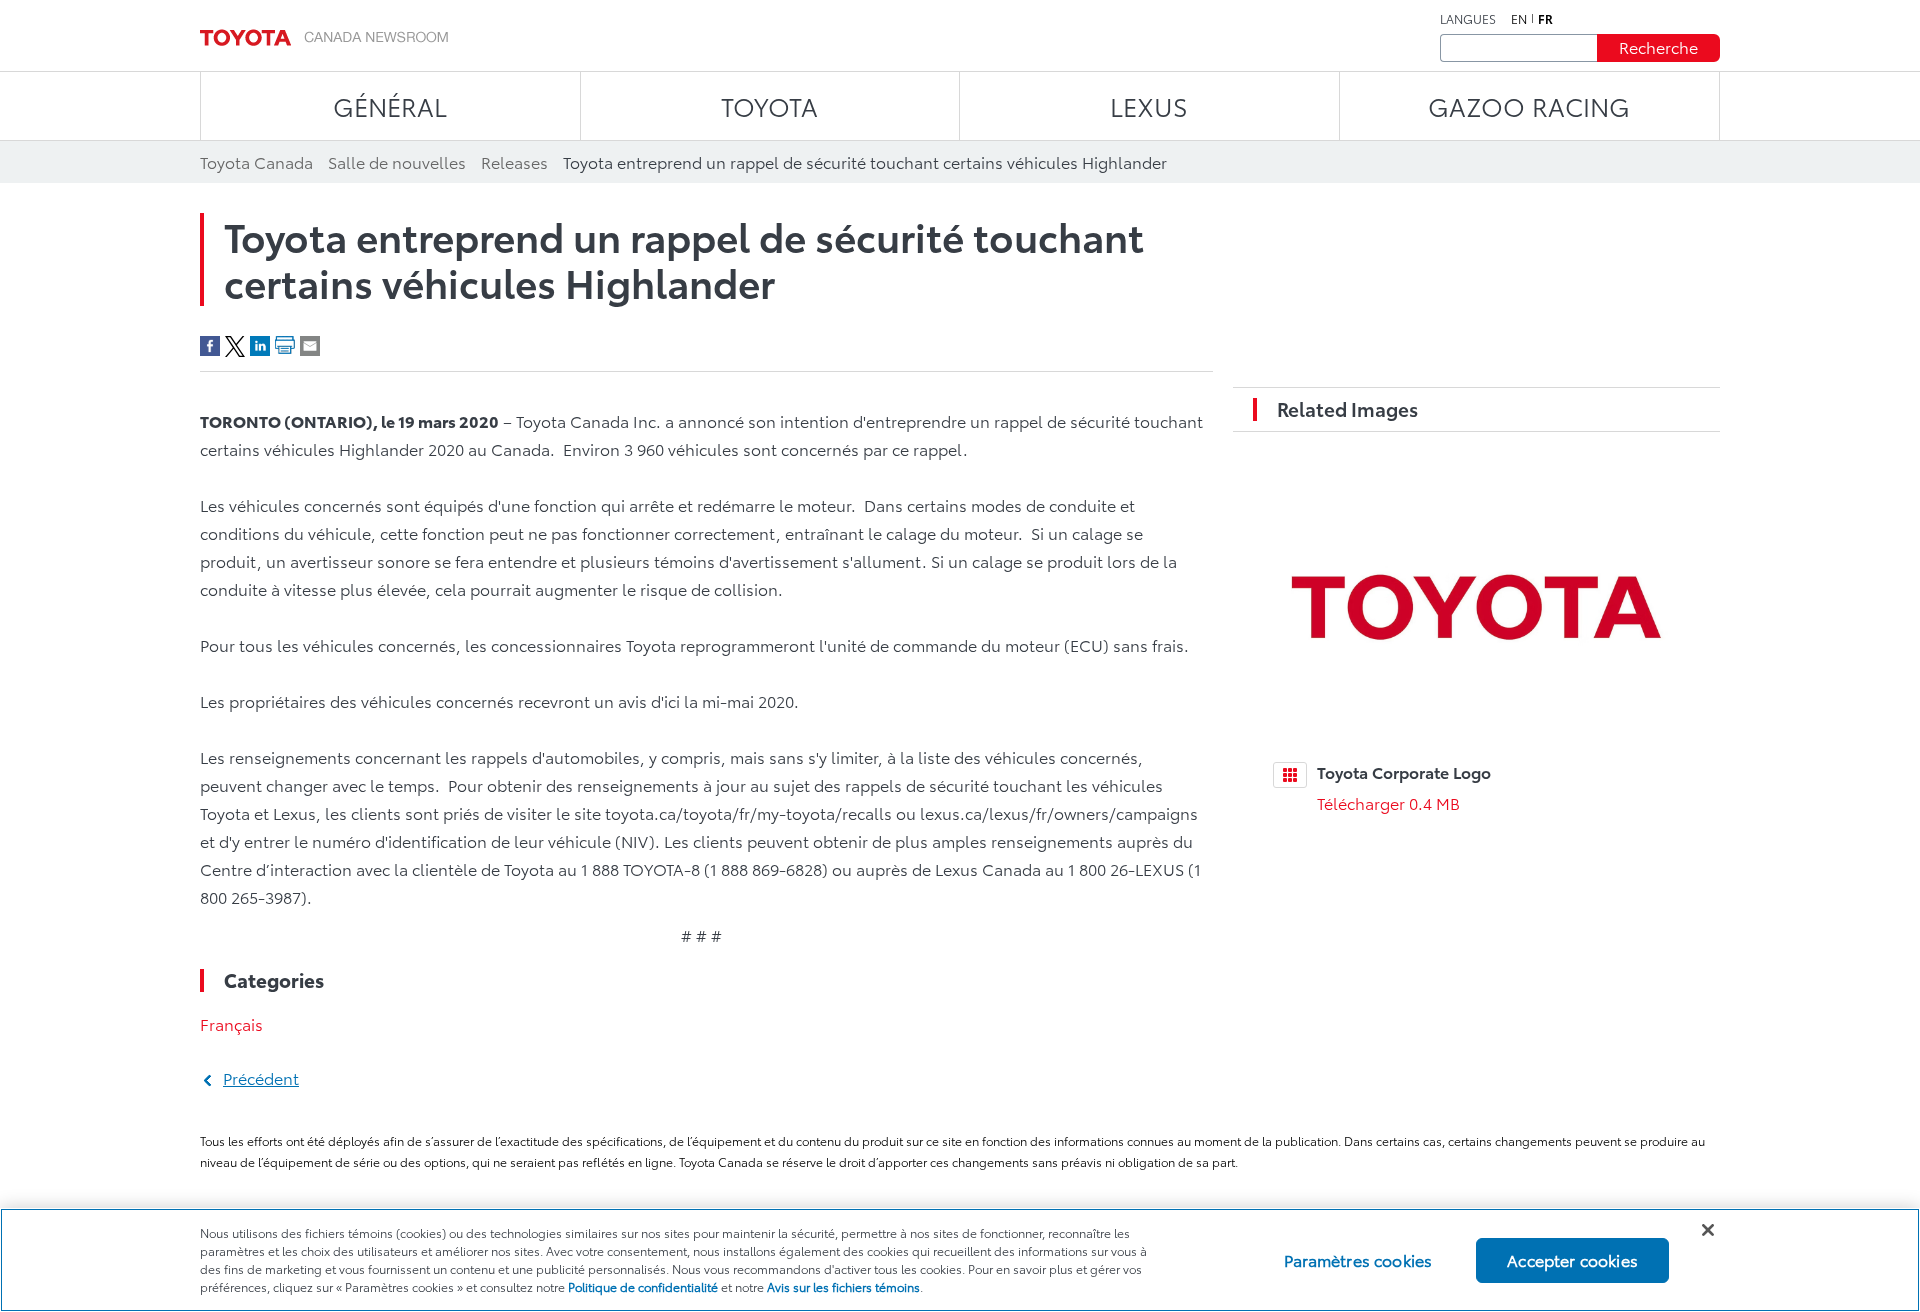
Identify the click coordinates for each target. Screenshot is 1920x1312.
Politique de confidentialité (643, 1286)
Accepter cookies (1572, 1259)
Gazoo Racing (1529, 105)
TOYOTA (769, 105)
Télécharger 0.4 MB (1388, 802)
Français (231, 1023)
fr (1545, 19)
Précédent (261, 1077)
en (1519, 19)
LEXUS (1149, 105)
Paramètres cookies (1358, 1259)
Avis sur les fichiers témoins (843, 1286)
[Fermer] (1708, 1230)
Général (390, 105)
